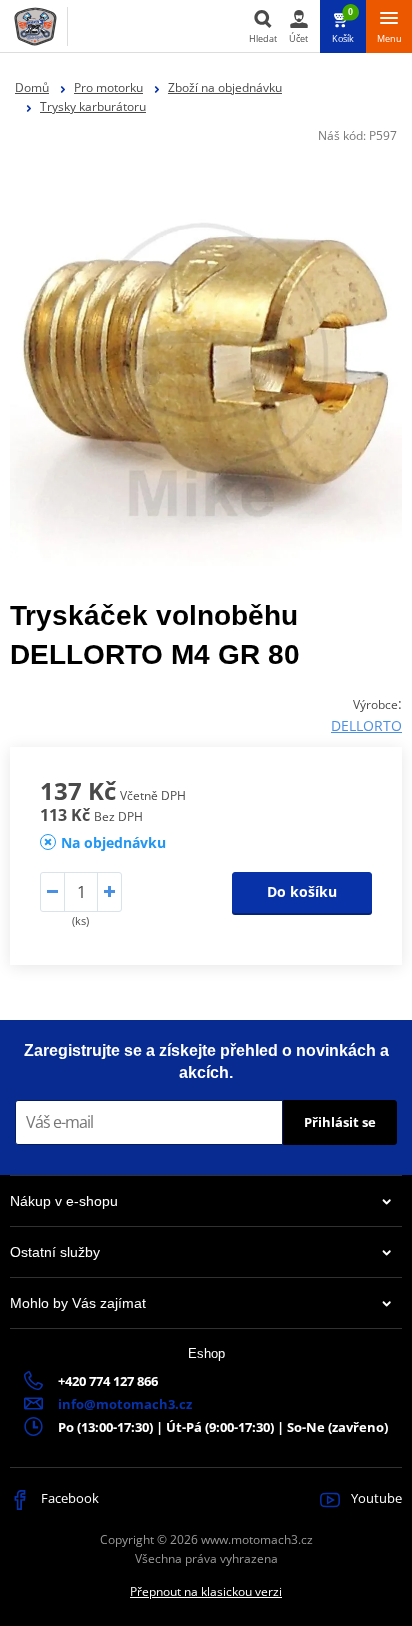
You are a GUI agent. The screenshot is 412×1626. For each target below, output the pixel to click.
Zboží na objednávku (225, 87)
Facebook (68, 1498)
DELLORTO (366, 725)
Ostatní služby (55, 1252)
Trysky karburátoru (93, 106)
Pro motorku (108, 87)
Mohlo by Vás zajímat (78, 1303)
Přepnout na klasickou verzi (206, 1591)
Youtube (375, 1498)
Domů (32, 87)
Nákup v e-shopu (64, 1201)
